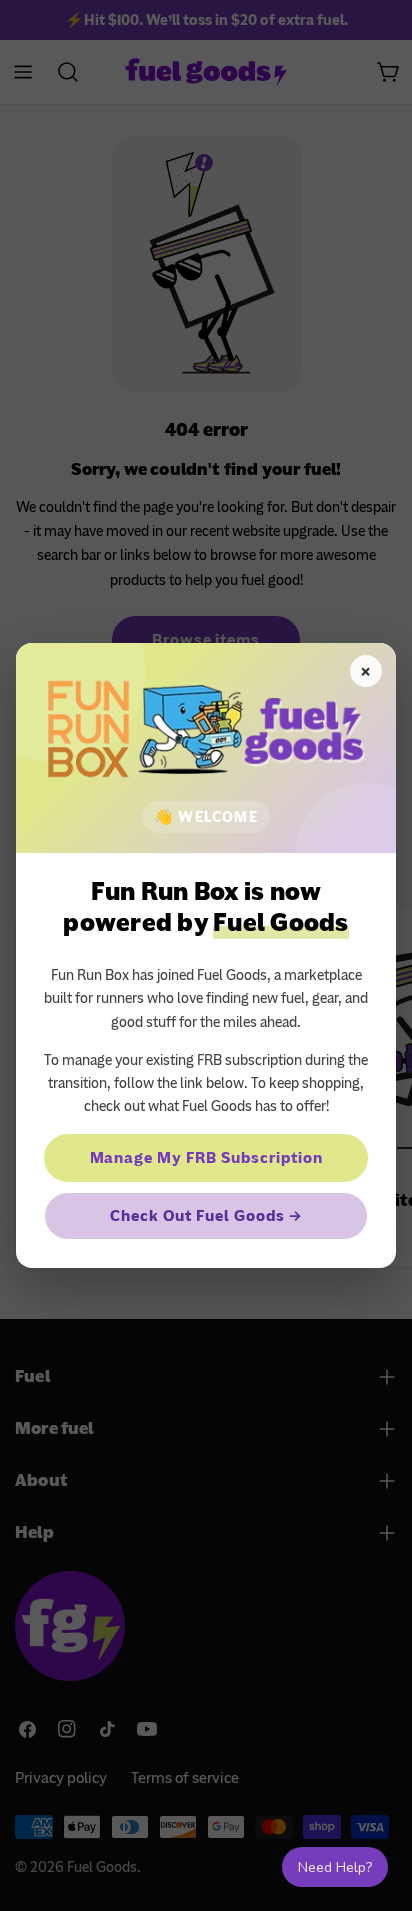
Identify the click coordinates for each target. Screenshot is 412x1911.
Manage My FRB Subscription (206, 1158)
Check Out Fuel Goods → (205, 1216)
